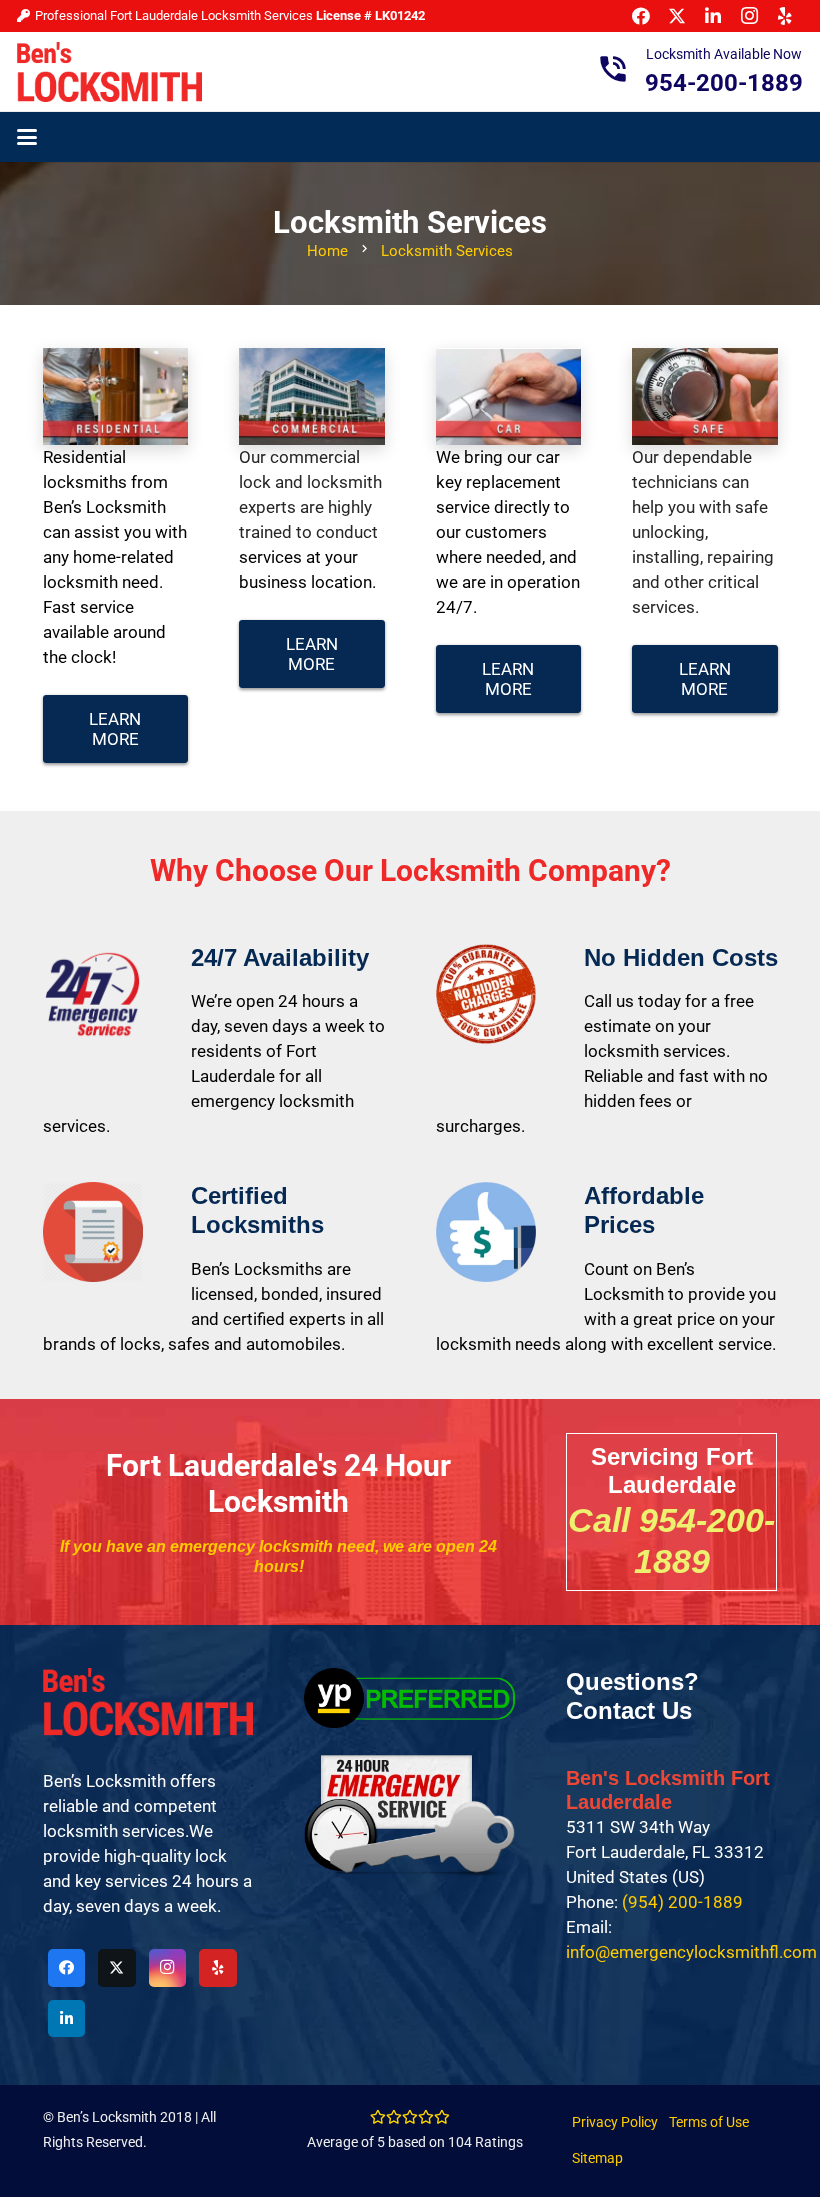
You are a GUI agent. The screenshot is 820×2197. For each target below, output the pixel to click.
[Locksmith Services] (116, 396)
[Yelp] (218, 1968)
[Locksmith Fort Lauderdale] (109, 72)
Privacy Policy (615, 2122)
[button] (26, 137)
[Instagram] (168, 1968)
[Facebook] (67, 1968)
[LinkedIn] (67, 2019)
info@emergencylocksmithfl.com (691, 1952)
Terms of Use (709, 2122)
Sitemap (597, 2158)
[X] (117, 1968)
